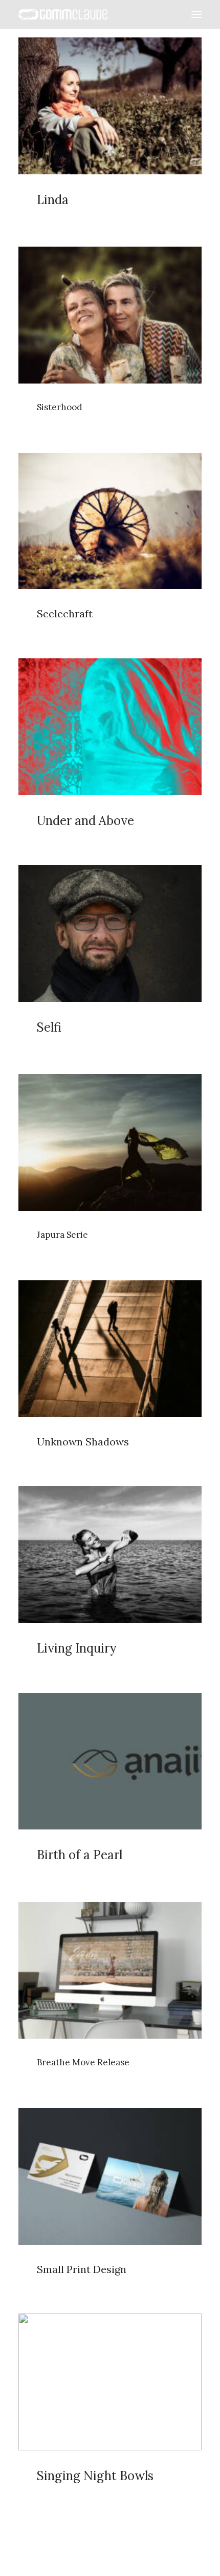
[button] (196, 14)
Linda (53, 200)
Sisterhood (60, 407)
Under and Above (85, 821)
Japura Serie (62, 1235)
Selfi (49, 1027)
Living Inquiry (76, 1648)
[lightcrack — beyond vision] (63, 14)
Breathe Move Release (83, 2062)
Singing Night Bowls (95, 2476)
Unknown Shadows (83, 1442)
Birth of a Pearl (80, 1855)
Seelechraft (65, 613)
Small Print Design (82, 2269)
